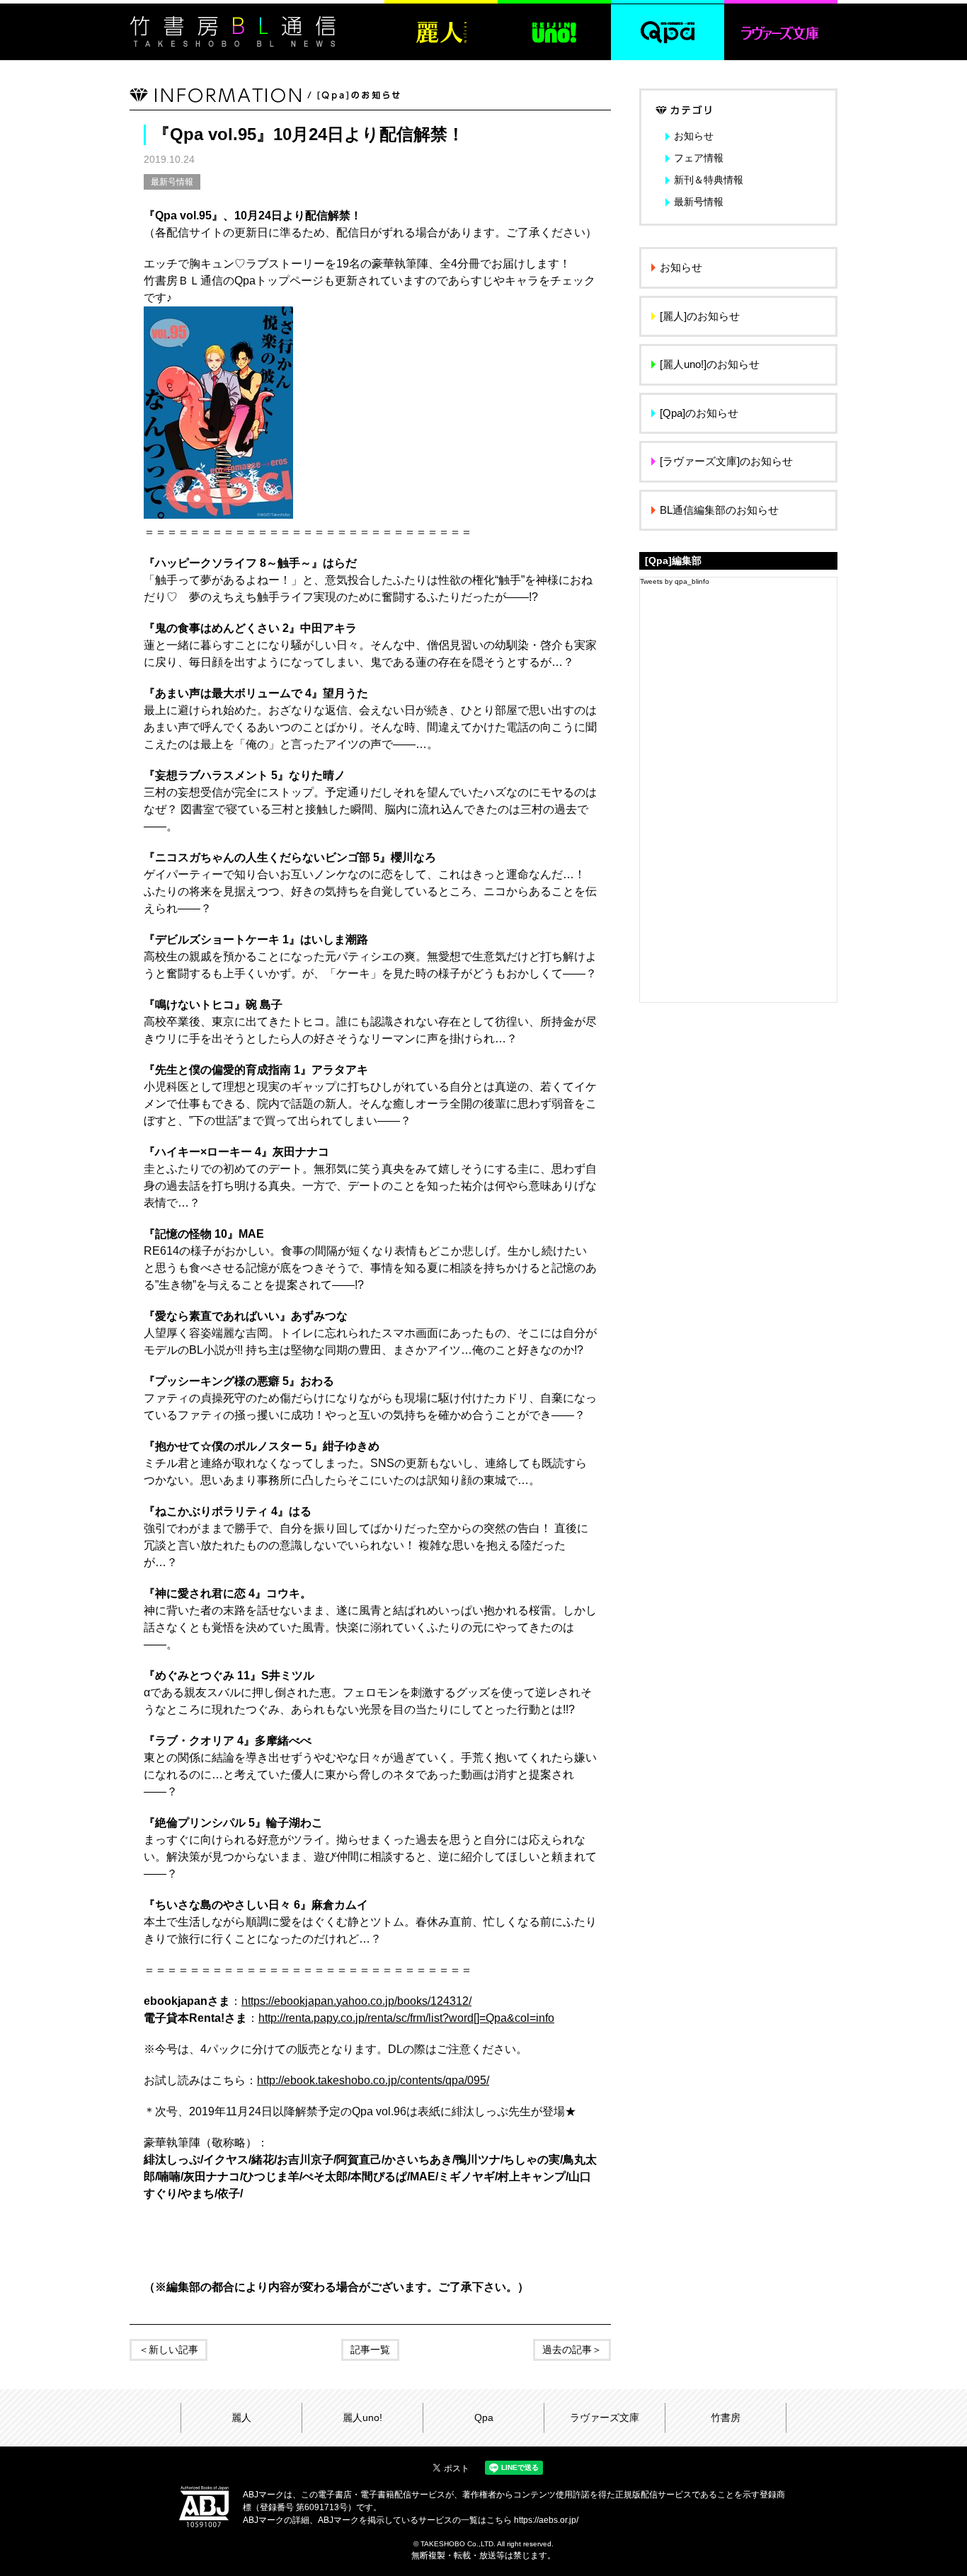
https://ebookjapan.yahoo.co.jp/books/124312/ (356, 2001)
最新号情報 (172, 182)
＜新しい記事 (168, 2350)
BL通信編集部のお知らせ (719, 510)
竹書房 (726, 2417)
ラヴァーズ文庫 (605, 2417)
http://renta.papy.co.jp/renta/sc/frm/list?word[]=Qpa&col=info (406, 2018)
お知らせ (694, 136)
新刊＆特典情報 (709, 180)
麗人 (241, 2417)
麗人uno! (362, 2417)
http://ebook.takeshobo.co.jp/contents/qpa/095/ (373, 2080)
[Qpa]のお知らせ (699, 413)
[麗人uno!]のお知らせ (710, 364)
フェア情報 (699, 158)
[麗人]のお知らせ (700, 316)
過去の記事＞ (572, 2350)
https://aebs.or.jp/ (546, 2520)
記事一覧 (370, 2350)
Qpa (484, 2417)
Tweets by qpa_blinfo (675, 581)
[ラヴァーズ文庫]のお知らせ (726, 461)
